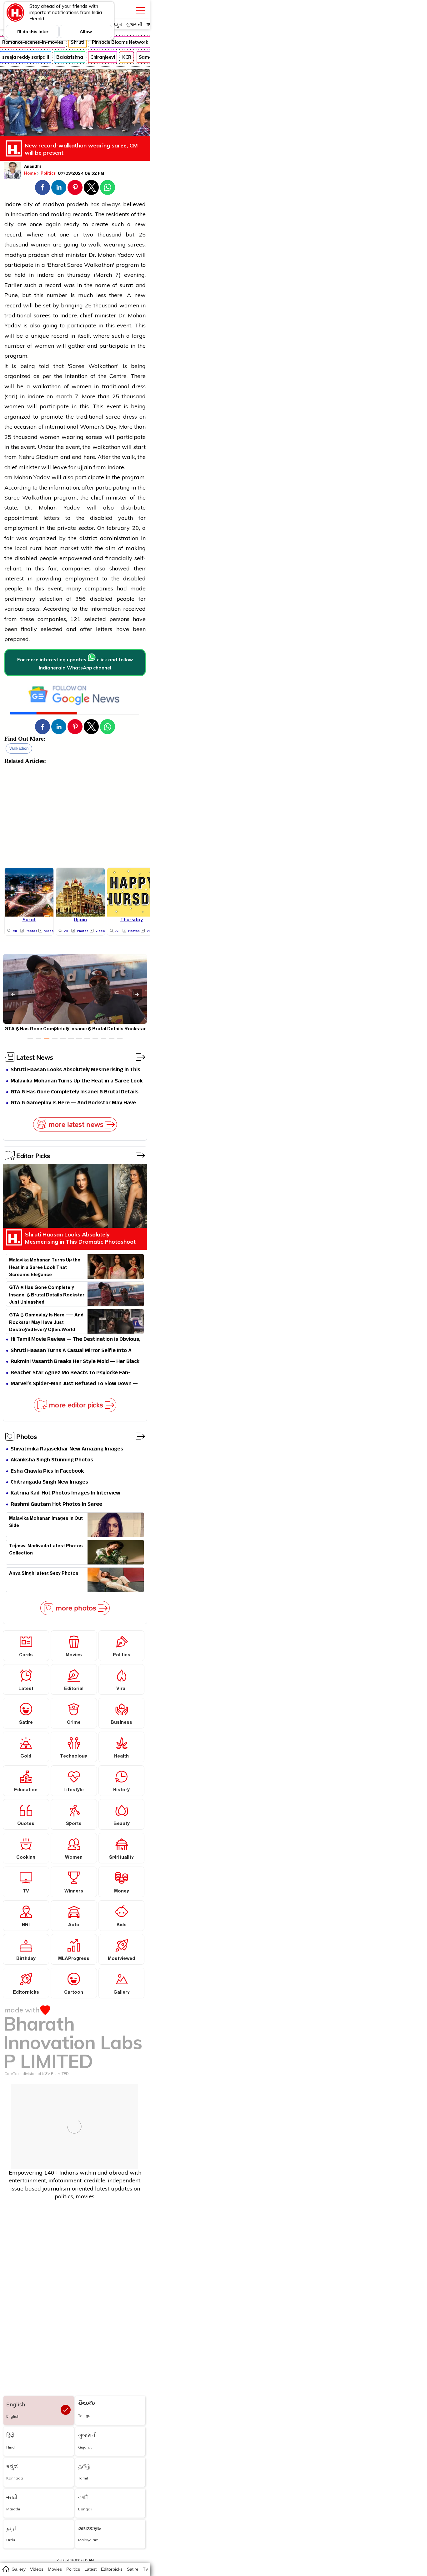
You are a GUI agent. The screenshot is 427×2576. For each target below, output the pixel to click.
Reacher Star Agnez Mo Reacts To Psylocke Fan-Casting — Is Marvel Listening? (70, 1373)
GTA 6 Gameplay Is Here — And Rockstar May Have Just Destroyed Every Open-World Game (73, 1103)
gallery (19, 2569)
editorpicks (112, 2569)
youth (126, 518)
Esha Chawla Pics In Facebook (47, 1472)
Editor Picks (33, 1156)
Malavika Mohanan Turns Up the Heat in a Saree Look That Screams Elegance (77, 1081)
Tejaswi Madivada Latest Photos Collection (46, 1550)
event (114, 406)
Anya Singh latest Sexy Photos (44, 1574)
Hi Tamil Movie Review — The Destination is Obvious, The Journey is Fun (75, 1340)
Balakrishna (70, 57)
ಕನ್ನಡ (117, 25)
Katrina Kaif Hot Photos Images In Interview (65, 1493)
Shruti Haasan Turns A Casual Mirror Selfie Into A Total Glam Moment (71, 1351)
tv (145, 2569)
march (64, 396)
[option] (30, 1039)
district (88, 538)
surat (126, 285)
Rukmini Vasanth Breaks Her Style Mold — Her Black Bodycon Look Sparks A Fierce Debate (75, 1362)
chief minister (69, 255)
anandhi (33, 167)
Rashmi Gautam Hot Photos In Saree (56, 1505)
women (40, 244)
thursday (79, 275)
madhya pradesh (65, 204)
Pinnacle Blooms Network (120, 42)
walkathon (19, 748)
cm (8, 477)
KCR (127, 57)
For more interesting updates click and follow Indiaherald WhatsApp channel (75, 664)
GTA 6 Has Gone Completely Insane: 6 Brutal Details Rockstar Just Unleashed (75, 1092)
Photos (27, 1436)
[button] (43, 187)
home (5, 2569)
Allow (86, 32)
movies (55, 2569)
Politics (49, 173)
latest (90, 2569)
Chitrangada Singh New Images (49, 1482)
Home (30, 173)
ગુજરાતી (134, 25)
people (48, 558)
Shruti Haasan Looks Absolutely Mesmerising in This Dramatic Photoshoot (75, 1070)
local (21, 548)
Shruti (77, 42)
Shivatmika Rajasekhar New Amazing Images (67, 1449)
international (62, 427)
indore (13, 204)
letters (52, 518)
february (118, 528)
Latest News (35, 1057)
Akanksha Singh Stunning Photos (52, 1460)
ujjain (85, 467)
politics (73, 2569)
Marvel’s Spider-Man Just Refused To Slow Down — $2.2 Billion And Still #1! (74, 1384)
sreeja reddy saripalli (25, 57)
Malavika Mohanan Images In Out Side (46, 1523)
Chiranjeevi (103, 57)
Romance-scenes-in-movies (33, 42)
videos (37, 2569)
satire (133, 2569)
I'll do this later (33, 32)
